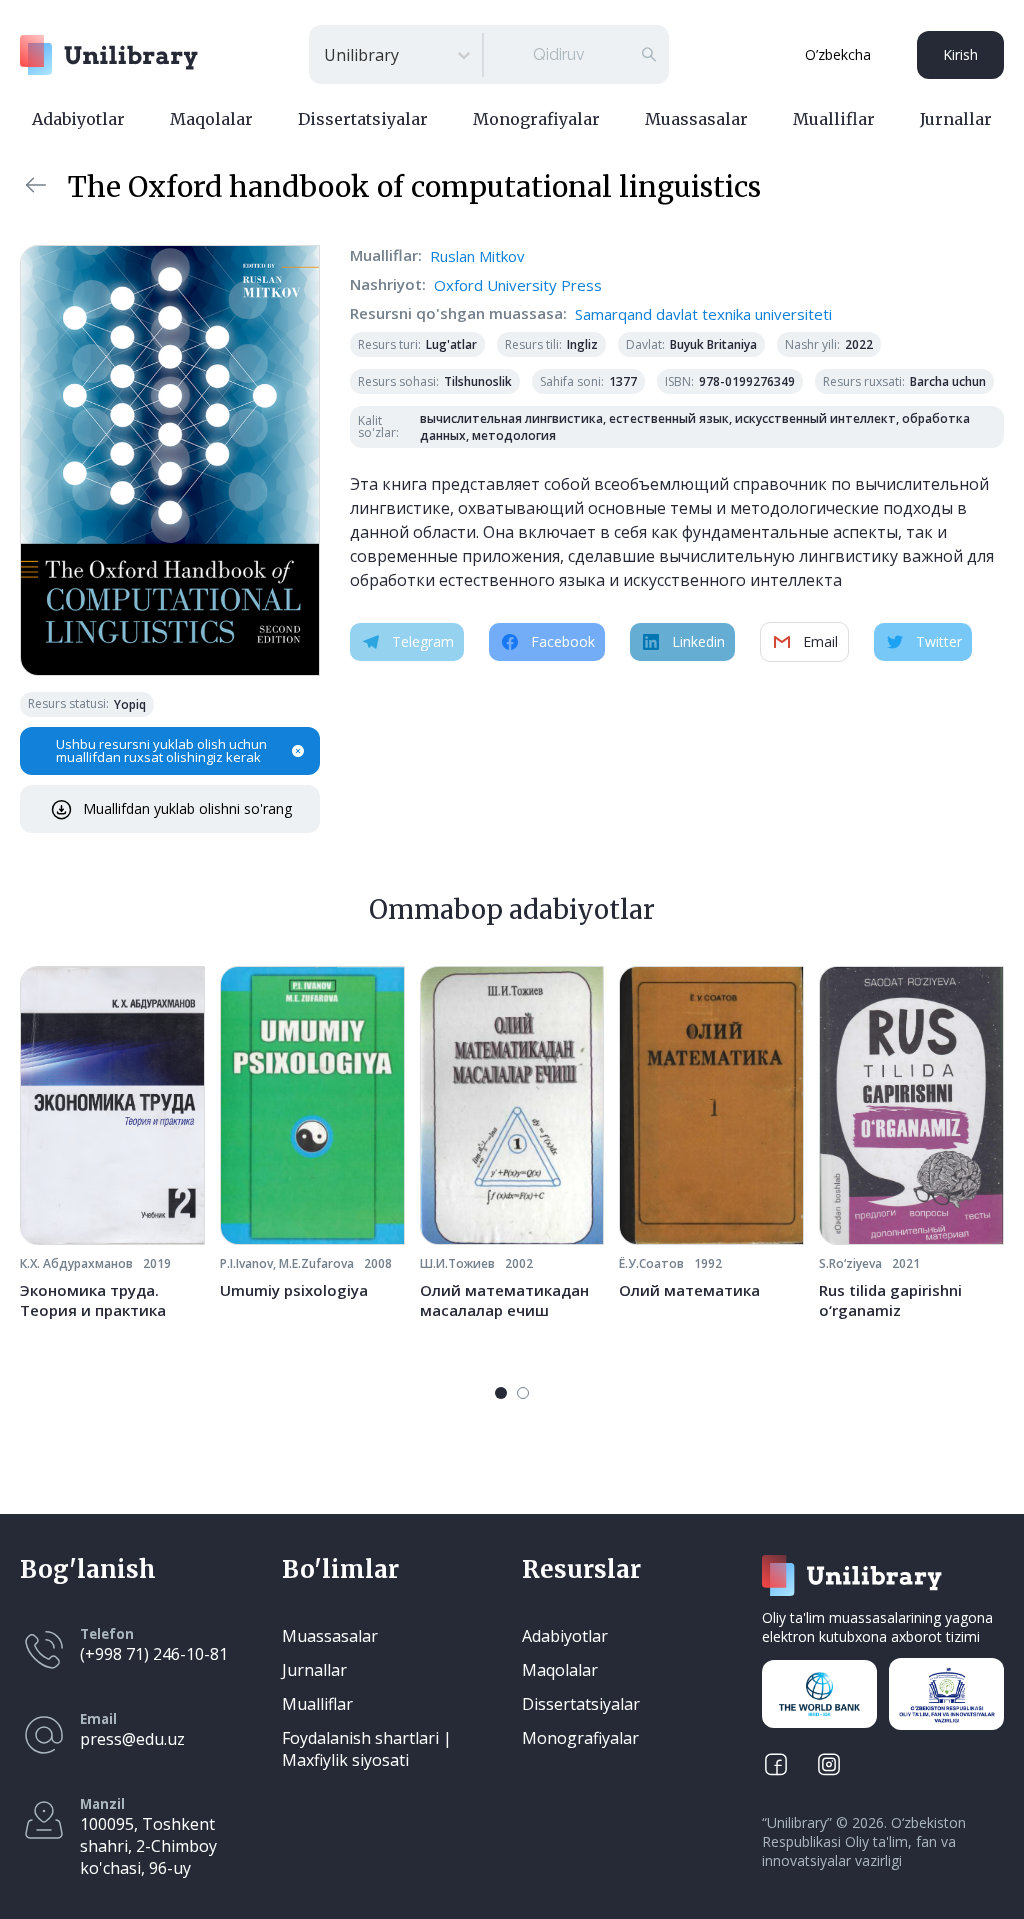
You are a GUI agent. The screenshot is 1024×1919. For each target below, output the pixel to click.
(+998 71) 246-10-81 (154, 1654)
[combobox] (326, 55)
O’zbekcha (838, 54)
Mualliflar (834, 119)
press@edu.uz (132, 1739)
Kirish (960, 54)
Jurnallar (956, 119)
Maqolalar (211, 119)
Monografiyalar (536, 119)
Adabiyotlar (78, 119)
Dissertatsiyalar (363, 119)
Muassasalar (696, 119)
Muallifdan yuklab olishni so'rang (187, 808)
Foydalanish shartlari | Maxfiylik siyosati (367, 1749)
